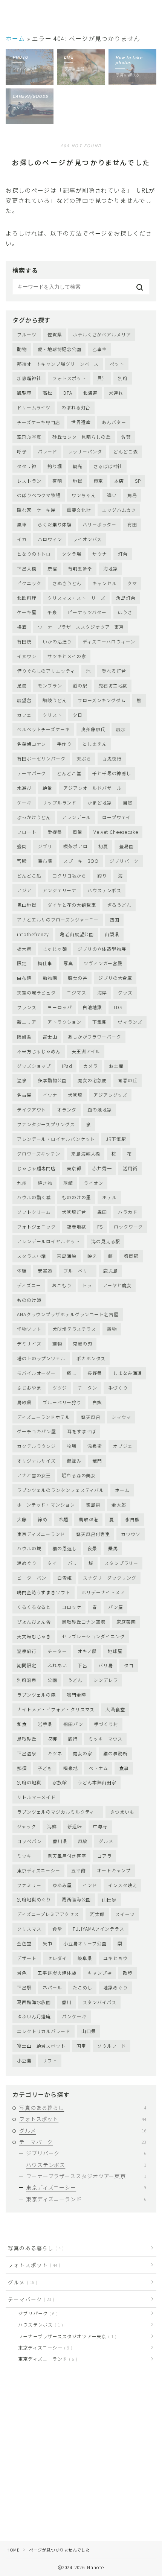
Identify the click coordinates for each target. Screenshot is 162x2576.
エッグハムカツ (119, 510)
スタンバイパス (99, 2002)
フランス (27, 1007)
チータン (87, 1388)
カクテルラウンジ (36, 1446)
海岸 (102, 992)
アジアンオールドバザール (92, 788)
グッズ (125, 992)
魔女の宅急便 (92, 1080)
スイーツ (125, 1914)
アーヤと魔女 (117, 1285)
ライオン (93, 1183)
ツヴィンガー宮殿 (103, 963)
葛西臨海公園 (76, 1899)
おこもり (62, 1285)
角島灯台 (126, 598)
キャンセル (105, 583)
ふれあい (57, 1665)
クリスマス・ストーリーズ (76, 598)
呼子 (22, 451)
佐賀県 (55, 334)
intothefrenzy (33, 934)
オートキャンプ (114, 1870)
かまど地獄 (100, 802)
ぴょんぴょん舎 (34, 1622)
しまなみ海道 (128, 1373)
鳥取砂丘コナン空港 (84, 1622)
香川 (67, 2002)
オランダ (67, 1109)
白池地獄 (92, 1007)
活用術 (130, 1168)
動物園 (50, 978)
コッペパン (29, 1841)
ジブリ (45, 846)
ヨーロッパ (60, 1007)
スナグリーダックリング (110, 1578)
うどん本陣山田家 (97, 1782)
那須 (22, 1768)
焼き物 (45, 1183)
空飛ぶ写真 (29, 437)
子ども (45, 1768)
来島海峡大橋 (86, 1153)
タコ (129, 1665)
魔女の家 (83, 1753)
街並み (74, 1461)
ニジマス (76, 992)
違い (112, 495)
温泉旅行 (27, 1651)
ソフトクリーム (34, 1212)
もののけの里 (76, 1197)
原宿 (52, 568)
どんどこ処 (29, 875)
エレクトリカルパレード (44, 2031)
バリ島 (106, 1665)
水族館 (60, 1782)
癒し (72, 1373)
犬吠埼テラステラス (74, 1329)
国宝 (81, 2046)
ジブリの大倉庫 (115, 978)
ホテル (109, 1197)
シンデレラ (106, 1680)
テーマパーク (31, 773)
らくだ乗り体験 (55, 524)
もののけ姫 (29, 1300)
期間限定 (27, 1665)
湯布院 (45, 861)
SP (138, 481)
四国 (115, 919)
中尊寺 (100, 1826)
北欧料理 (27, 598)
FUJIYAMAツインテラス (99, 1929)
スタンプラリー (121, 1563)
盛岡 (22, 846)
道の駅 (80, 685)
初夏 (103, 846)
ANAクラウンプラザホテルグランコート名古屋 (68, 1314)
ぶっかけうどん (34, 817)
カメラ (91, 1066)
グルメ (106, 1841)
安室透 (45, 1271)
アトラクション (64, 1022)
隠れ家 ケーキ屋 (36, 510)
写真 (68, 963)
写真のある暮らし (83, 2108)
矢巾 (47, 1943)
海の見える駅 (106, 1241)
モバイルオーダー (36, 1373)
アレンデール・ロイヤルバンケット (56, 1139)
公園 (52, 1680)
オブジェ (123, 1446)
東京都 (74, 1168)
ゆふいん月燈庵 (34, 2016)
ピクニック (29, 583)
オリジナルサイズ (36, 1461)
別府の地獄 (29, 1782)
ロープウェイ (116, 817)
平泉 (52, 612)
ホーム (15, 38)
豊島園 (126, 846)
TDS (118, 1007)
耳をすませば (82, 1431)
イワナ (50, 1095)
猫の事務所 (115, 1753)
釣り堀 (55, 466)
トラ (87, 1285)
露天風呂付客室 (93, 1534)
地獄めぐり (115, 1987)
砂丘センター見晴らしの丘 (82, 437)
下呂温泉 (27, 1753)
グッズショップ (34, 1066)
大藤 (22, 1519)
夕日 (78, 715)
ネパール (52, 1987)
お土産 (116, 1066)
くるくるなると (34, 1607)
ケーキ (24, 802)
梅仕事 (45, 963)
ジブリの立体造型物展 (102, 949)
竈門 (97, 1461)
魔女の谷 (78, 978)
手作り (64, 744)
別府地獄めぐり (34, 1899)
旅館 (68, 1183)
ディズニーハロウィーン (109, 641)
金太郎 (119, 1505)
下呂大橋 (27, 568)
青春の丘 (128, 1080)
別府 (123, 378)
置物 (112, 1329)
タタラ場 (72, 554)
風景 (78, 832)
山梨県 (112, 934)
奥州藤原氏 (93, 729)
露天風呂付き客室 (67, 1856)
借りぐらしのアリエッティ (46, 671)
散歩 (128, 1973)
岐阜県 (85, 1958)
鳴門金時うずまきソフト (44, 1592)
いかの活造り (57, 641)
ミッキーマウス (105, 1739)
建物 (57, 1344)
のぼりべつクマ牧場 (39, 495)
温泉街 (95, 1446)
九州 (22, 1183)
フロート (27, 832)
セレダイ (57, 1958)
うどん (75, 1680)
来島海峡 (67, 1256)
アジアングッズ (110, 1095)
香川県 (60, 1841)
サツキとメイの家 (67, 656)
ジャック (27, 1826)
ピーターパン (32, 1578)
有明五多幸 (80, 568)
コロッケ (72, 1607)
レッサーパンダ (85, 451)
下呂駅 (24, 1987)
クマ (132, 583)
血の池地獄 (100, 1109)
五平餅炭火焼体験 (57, 1973)
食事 (124, 1768)
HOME (13, 2550)
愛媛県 (55, 832)
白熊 (97, 1402)
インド (90, 1885)
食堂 (57, 1929)
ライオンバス (87, 539)
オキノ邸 (87, 1651)
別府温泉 (27, 1680)
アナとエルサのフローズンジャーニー (58, 919)
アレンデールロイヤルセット (49, 1241)
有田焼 (24, 641)
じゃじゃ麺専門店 (36, 1168)
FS (100, 1226)
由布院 (24, 978)
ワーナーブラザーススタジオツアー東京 (81, 627)
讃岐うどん (55, 700)
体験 (22, 1271)
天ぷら (84, 758)
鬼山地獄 (27, 905)
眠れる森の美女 (79, 1475)
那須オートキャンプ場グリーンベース (58, 364)
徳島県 (93, 1505)
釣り (102, 875)
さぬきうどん (67, 583)
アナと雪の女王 (34, 1475)
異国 (102, 1212)
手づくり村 (106, 1724)
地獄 (78, 481)
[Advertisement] (81, 2460)
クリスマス (29, 1929)
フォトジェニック (36, 1226)
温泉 (22, 1080)
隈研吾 (24, 1036)
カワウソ (131, 1534)
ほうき (125, 612)
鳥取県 (24, 1402)
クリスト (52, 715)
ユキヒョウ (115, 1958)
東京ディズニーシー (39, 1870)
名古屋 (24, 1095)
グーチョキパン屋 (37, 1431)
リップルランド (60, 802)
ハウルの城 (29, 1548)
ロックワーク (128, 1226)
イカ (22, 539)
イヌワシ (27, 656)
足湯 (22, 685)
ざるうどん (119, 905)
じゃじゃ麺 (55, 949)
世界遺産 (81, 422)
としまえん (95, 744)
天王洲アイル (86, 1051)
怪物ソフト (29, 1329)
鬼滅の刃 (83, 1344)
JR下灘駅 (116, 1139)
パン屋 (116, 1607)
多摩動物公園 (52, 1080)
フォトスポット (69, 378)
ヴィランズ (130, 1022)
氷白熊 (132, 1519)
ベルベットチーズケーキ (44, 729)
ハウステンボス (104, 890)
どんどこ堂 (69, 773)
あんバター (114, 422)
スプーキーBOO (81, 861)
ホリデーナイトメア (103, 1592)
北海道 (90, 393)
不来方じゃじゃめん (39, 1051)
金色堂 (24, 1943)
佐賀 (126, 437)
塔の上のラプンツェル (41, 1358)
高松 (47, 393)
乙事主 (100, 349)
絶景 (47, 788)
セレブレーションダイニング (93, 1636)
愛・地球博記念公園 (60, 349)
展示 (121, 729)
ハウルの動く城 (34, 1197)
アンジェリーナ (60, 890)
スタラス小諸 (31, 1256)
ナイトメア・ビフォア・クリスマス (56, 1709)
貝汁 (102, 378)
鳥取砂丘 (27, 1739)
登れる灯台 (114, 671)
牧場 (72, 1446)
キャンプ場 (100, 1973)
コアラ (105, 1856)
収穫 (52, 1739)
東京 (98, 481)
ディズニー (29, 1285)
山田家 (109, 1899)
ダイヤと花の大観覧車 (72, 905)
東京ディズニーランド (41, 1534)
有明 (57, 481)
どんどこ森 (126, 451)
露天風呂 (91, 1417)
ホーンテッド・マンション (46, 1505)
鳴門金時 (76, 1695)
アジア (24, 890)
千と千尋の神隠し (112, 773)
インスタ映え (123, 1885)
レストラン (29, 481)
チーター (57, 1651)
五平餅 (79, 1870)
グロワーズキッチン (39, 1153)
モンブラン (50, 685)
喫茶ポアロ (76, 846)
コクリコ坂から (69, 875)
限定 (22, 963)
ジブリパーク (124, 861)
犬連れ (116, 393)
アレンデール (76, 817)
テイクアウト (31, 1109)
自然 (128, 802)
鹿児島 (111, 1271)
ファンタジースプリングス (46, 1124)
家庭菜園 (126, 1622)
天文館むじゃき (34, 1636)
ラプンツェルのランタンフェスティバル (60, 1490)
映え (92, 1256)
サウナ (100, 554)
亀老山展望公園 (77, 934)
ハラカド (128, 1212)
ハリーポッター (99, 524)
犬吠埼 (75, 1095)
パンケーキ (74, 2016)
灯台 (123, 554)
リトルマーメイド (36, 1797)
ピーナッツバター (87, 612)
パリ (73, 1563)
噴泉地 (71, 1768)
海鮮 (52, 1826)
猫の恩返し (65, 1548)
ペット (117, 364)
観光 (78, 466)
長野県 (95, 1373)
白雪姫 (65, 1578)
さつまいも (122, 1812)
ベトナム (98, 1768)
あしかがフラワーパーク (95, 1036)
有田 (132, 524)
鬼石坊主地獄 (113, 685)
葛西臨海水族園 (34, 2002)
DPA (68, 393)
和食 (22, 1724)
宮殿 (22, 861)
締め (43, 1519)
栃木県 (24, 949)
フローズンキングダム (102, 700)
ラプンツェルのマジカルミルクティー (58, 1812)
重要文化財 (79, 510)
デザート (27, 1958)
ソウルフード (112, 2046)
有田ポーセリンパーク (41, 758)
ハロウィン (50, 539)
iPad (67, 1066)
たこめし (83, 1987)
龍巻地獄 (76, 1226)
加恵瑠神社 (29, 378)
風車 (22, 524)
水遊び (24, 788)
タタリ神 (27, 466)
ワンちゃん (84, 495)
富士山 (50, 1036)
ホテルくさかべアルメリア (102, 334)
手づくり (118, 1388)
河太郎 (97, 1914)
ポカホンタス (91, 1358)
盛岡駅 (131, 1256)
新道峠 (75, 1826)
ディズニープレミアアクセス (48, 1914)
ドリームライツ (34, 407)
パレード (47, 451)
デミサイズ (29, 1344)
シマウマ (121, 1417)
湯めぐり (27, 1563)
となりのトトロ (34, 554)
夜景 (92, 1548)
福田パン (73, 1724)
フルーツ (27, 334)
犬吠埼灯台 (74, 1212)
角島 (132, 495)
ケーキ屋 (27, 612)
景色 (22, 1973)
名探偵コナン (31, 744)
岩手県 (45, 1724)
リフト (50, 2060)
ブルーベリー (78, 1271)
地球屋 (115, 1651)
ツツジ (60, 1388)
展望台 (24, 700)
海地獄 (111, 568)
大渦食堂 (115, 1709)
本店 (119, 481)
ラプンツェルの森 (36, 1695)
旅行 (73, 1739)
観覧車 (24, 393)
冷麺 (63, 1519)
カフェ (24, 715)
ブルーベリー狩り (62, 1402)
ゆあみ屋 (62, 1885)
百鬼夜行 (112, 758)
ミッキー (27, 1856)
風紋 (83, 1841)
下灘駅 (100, 1022)
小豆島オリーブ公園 (85, 1943)
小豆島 (24, 2060)
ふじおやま (29, 1388)
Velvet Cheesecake (116, 832)
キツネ (55, 1753)
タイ (52, 1563)
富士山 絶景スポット (41, 2046)
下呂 (83, 1665)
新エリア (27, 1022)
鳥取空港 (89, 1519)
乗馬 (113, 1548)
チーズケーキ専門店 (39, 422)
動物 (22, 349)
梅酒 (22, 627)
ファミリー (29, 1885)
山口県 (89, 2031)
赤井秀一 (102, 1168)
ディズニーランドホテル (44, 1417)
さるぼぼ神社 (108, 466)
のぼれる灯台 (76, 407)
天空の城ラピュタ (36, 992)
